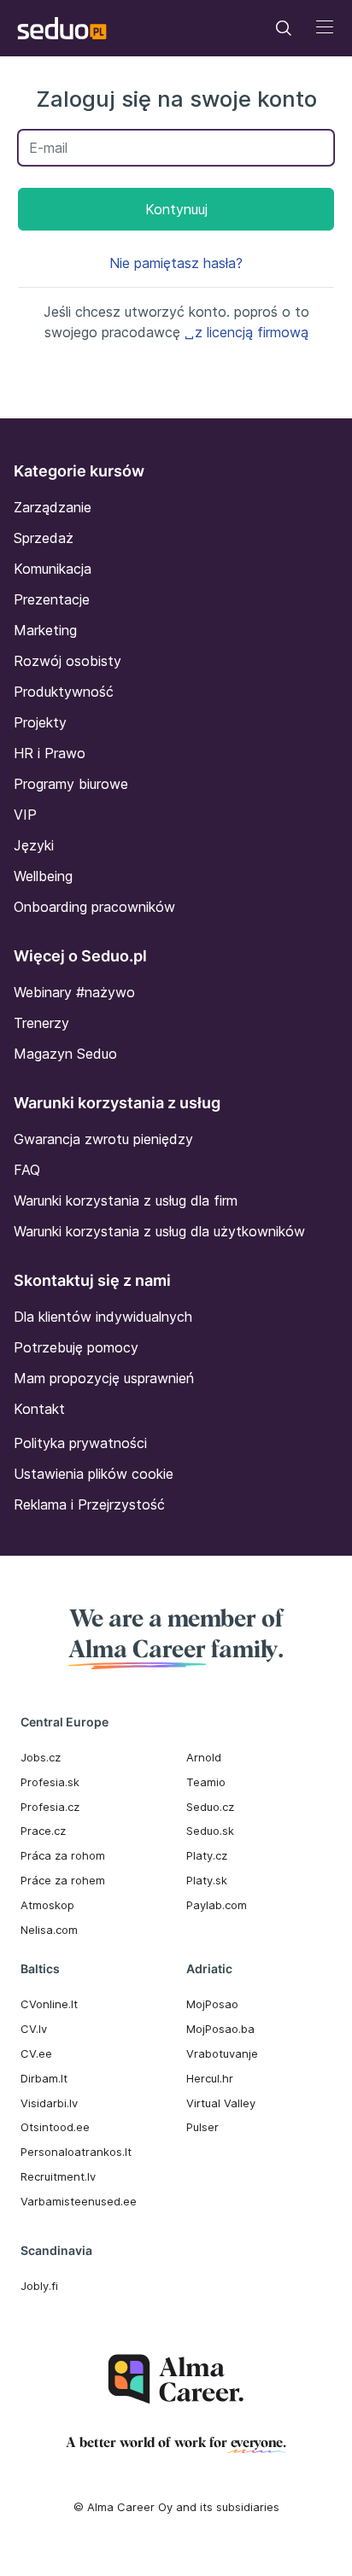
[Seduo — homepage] (62, 28)
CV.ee (36, 2053)
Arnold (204, 1757)
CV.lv (34, 2029)
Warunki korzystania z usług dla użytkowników (159, 1231)
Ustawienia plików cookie (94, 1474)
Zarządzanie (53, 507)
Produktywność (64, 692)
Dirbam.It (44, 2078)
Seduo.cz (210, 1807)
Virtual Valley (221, 2103)
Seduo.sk (210, 1831)
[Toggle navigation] (284, 28)
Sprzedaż (44, 538)
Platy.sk (207, 1880)
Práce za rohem (63, 1880)
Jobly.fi (39, 2286)
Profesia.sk (50, 1782)
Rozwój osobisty (67, 661)
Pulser (202, 2127)
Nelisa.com (49, 1930)
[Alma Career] (176, 2379)
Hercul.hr (210, 2078)
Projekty (40, 722)
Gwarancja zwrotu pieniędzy (103, 1139)
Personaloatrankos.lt (76, 2152)
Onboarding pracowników (94, 907)
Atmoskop (47, 1905)
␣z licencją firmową (246, 332)
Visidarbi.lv (49, 2103)
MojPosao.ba (220, 2029)
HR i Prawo (50, 753)
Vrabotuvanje (222, 2053)
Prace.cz (43, 1831)
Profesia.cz (50, 1807)
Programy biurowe (71, 784)
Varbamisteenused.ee (79, 2201)
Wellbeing (43, 876)
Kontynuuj (176, 209)
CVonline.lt (49, 2004)
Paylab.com (217, 1905)
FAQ (27, 1170)
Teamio (206, 1782)
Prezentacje (52, 599)
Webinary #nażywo (74, 992)
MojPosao (212, 2004)
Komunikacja (53, 569)
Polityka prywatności (80, 1443)
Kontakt (39, 1409)
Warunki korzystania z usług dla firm (126, 1200)
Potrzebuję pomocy (76, 1347)
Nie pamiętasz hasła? (176, 263)
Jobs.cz (41, 1757)
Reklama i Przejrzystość (89, 1504)
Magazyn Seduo (65, 1054)
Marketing (45, 630)
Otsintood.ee (55, 2127)
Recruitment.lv (58, 2176)
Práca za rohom (63, 1855)
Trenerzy (41, 1023)
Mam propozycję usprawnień (104, 1378)
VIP (25, 815)
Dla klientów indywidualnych (103, 1317)
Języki (34, 845)
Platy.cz (207, 1855)
